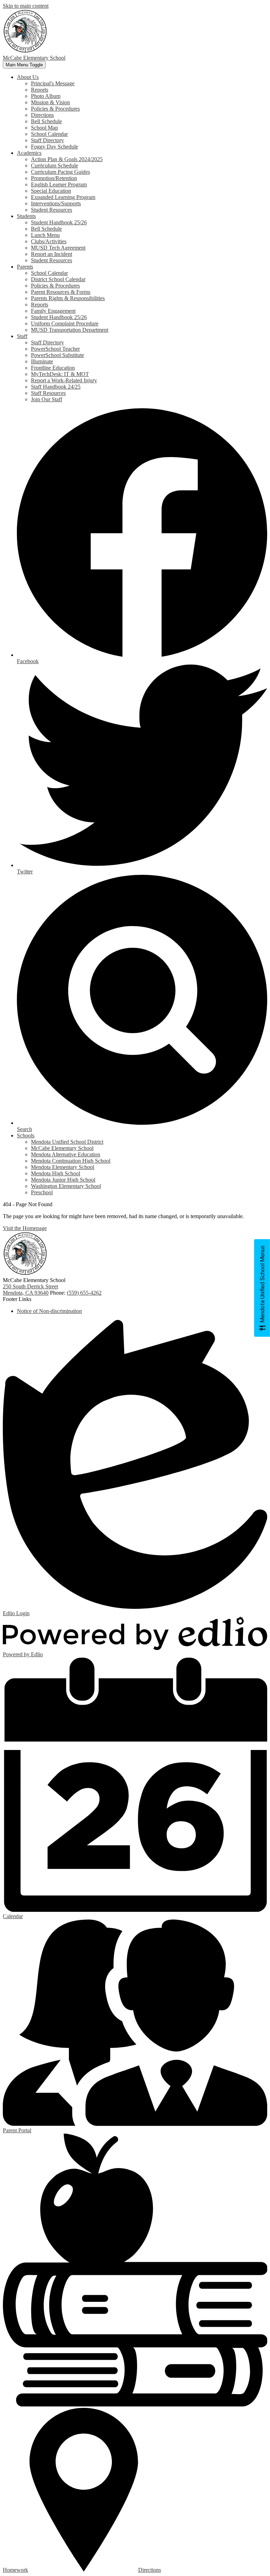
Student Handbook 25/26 (59, 222)
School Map (44, 128)
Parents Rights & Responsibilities (68, 298)
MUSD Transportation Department (70, 330)
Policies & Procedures (55, 109)
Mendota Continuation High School (71, 1161)
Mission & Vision (50, 102)
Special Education (51, 191)
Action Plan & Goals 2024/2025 (67, 159)
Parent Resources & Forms (61, 292)
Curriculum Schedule (54, 166)
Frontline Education (53, 368)
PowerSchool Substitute (57, 355)
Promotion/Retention (54, 178)
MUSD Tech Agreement (58, 248)
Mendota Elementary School (63, 1167)
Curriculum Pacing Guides (60, 172)
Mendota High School (56, 1173)
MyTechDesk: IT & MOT (60, 374)
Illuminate (42, 361)
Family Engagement (53, 311)
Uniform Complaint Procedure (65, 323)
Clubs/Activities (49, 241)
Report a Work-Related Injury (64, 380)
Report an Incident (52, 254)
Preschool (42, 1192)
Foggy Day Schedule (54, 147)
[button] (28, 77)
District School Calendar (58, 279)
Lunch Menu (45, 235)
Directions (42, 115)
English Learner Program (59, 184)
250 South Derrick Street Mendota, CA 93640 (30, 1290)
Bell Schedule (46, 121)
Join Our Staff (47, 399)
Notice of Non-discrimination (49, 1311)
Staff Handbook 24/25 (56, 387)
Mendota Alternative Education (66, 1154)
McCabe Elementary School (62, 1148)
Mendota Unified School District (67, 1142)
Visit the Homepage (25, 1228)
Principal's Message (53, 83)
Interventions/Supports (56, 203)
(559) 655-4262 (84, 1293)
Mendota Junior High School (63, 1180)
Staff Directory (47, 140)
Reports (40, 90)
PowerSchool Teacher (55, 349)
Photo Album (46, 96)
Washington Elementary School (66, 1186)
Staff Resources (48, 393)
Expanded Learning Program (63, 197)
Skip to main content (26, 6)
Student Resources (52, 210)
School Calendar (49, 134)
